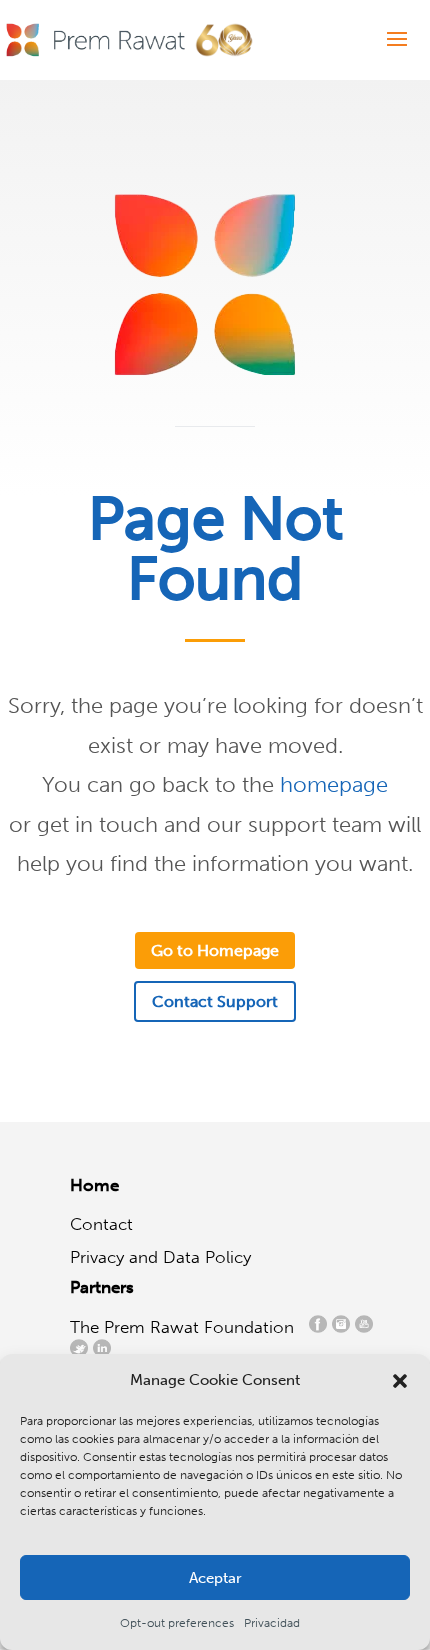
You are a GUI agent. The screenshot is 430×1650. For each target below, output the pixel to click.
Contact (101, 1224)
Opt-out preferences (177, 1623)
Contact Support (215, 1001)
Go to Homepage (215, 950)
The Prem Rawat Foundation (187, 1327)
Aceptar (215, 1578)
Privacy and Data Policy (160, 1257)
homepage (334, 784)
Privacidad (272, 1623)
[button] (400, 1381)
